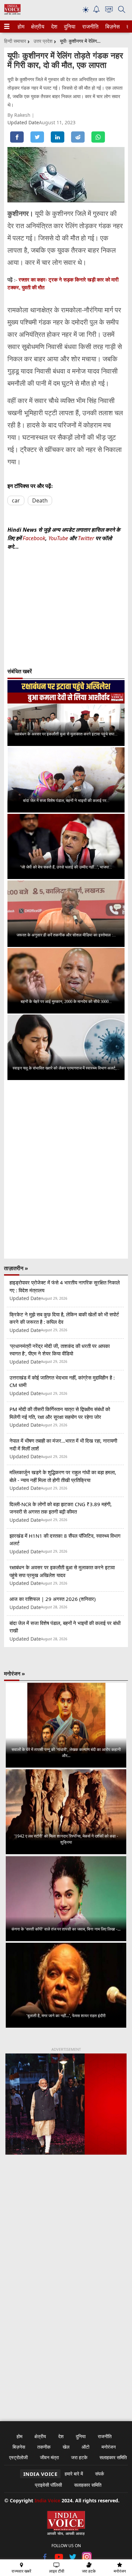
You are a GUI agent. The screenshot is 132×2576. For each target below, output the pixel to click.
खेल (66, 2447)
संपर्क (100, 2474)
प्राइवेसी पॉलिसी (48, 2485)
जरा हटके (79, 2457)
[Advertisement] (66, 2242)
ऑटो (85, 2447)
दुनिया (69, 26)
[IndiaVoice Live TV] (109, 11)
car (16, 500)
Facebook (34, 538)
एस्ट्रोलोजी (18, 2457)
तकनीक (44, 2447)
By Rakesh (20, 115)
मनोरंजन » (15, 1674)
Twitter (86, 538)
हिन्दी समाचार (15, 41)
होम (21, 26)
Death (40, 500)
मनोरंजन (109, 2447)
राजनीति (89, 26)
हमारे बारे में (74, 2474)
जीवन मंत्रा (49, 2457)
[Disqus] (66, 1169)
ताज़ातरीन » (16, 1268)
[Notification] (96, 11)
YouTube (59, 538)
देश (54, 26)
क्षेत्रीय (37, 26)
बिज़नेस (112, 26)
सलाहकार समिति (113, 2457)
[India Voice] (12, 13)
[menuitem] (21, 26)
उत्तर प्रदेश (43, 41)
